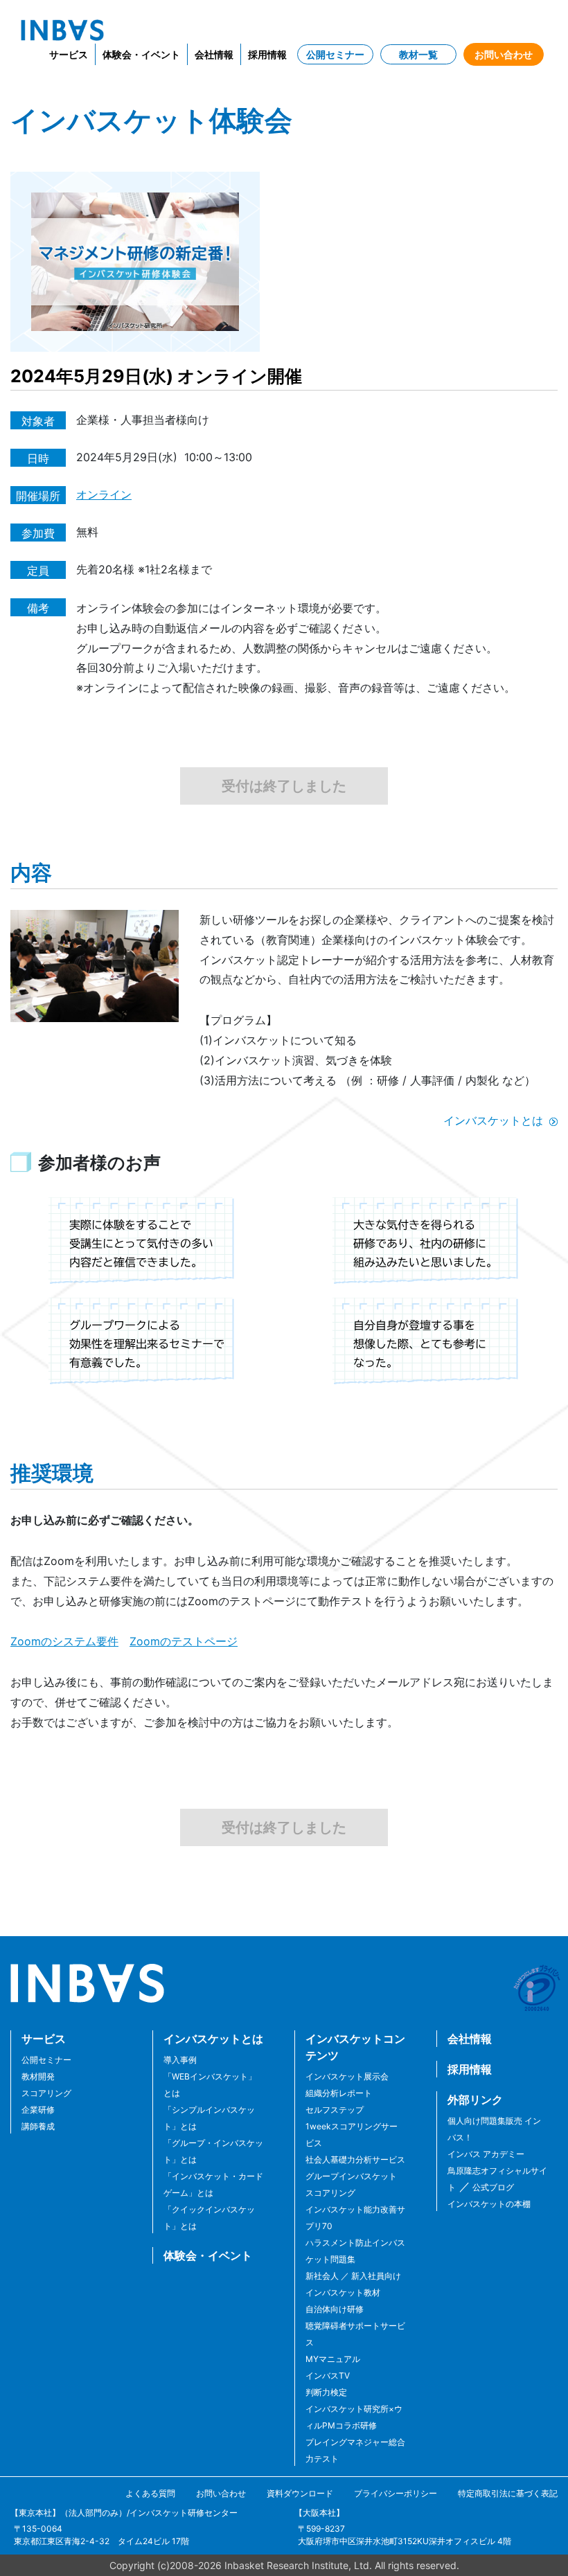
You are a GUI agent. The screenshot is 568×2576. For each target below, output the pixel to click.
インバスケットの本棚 (489, 2204)
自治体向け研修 (335, 2309)
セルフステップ (335, 2110)
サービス (69, 54)
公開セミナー (335, 54)
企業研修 (38, 2110)
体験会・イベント (141, 54)
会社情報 (214, 54)
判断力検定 (326, 2392)
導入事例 (180, 2060)
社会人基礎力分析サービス (355, 2159)
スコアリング (46, 2093)
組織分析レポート (339, 2093)
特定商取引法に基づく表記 (508, 2493)
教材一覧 (418, 54)
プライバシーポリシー (396, 2493)
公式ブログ (492, 2187)
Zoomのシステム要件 (64, 1641)
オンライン (104, 494)
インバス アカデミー (486, 2154)
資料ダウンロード (300, 2493)
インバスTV (328, 2376)
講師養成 (38, 2126)
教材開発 (38, 2076)
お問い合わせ (504, 54)
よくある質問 (150, 2493)
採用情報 (267, 54)
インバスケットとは (493, 1120)
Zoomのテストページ (184, 1641)
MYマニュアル (333, 2359)
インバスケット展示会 (347, 2076)
